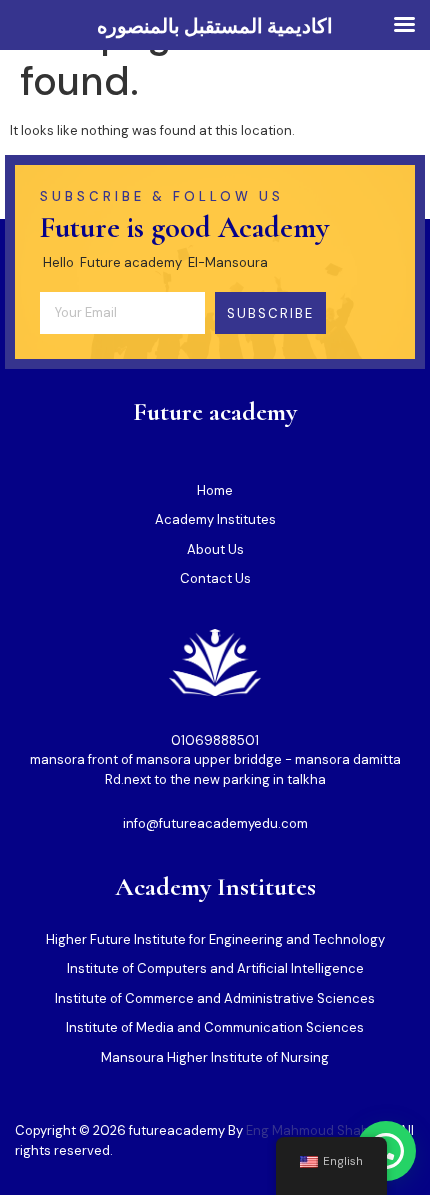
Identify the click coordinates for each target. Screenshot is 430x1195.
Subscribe (270, 313)
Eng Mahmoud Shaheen (319, 1130)
